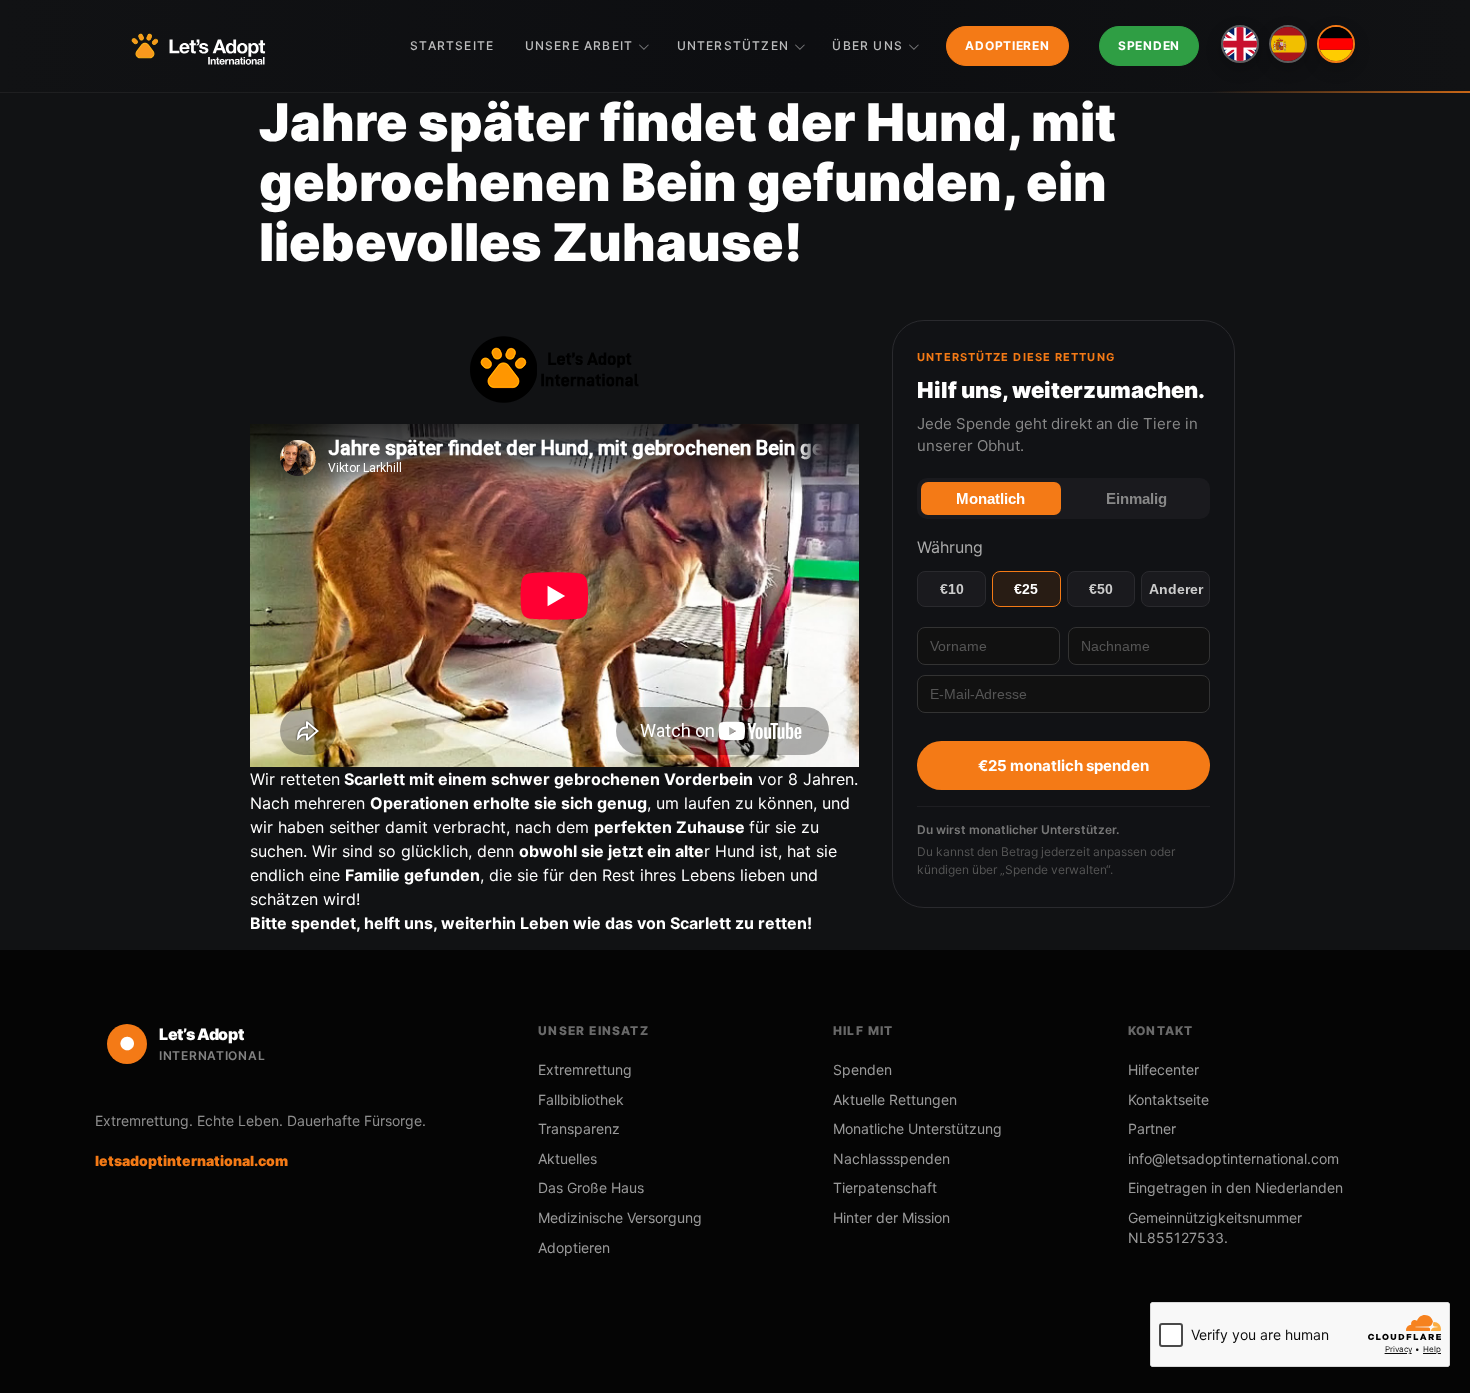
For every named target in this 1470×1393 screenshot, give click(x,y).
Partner (1152, 1128)
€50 (1101, 589)
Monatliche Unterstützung (917, 1128)
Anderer (1176, 589)
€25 (1026, 589)
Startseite (452, 45)
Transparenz (579, 1128)
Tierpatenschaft (885, 1187)
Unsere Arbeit (579, 45)
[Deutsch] (1336, 44)
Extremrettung (585, 1069)
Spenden (1149, 45)
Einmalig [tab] (1136, 498)
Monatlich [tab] (990, 498)
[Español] (1288, 44)
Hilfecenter (1163, 1069)
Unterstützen (733, 45)
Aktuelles (567, 1158)
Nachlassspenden (891, 1158)
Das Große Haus (591, 1187)
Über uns (867, 45)
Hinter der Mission (891, 1217)
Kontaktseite (1168, 1099)
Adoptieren (1007, 45)
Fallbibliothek (581, 1099)
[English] (1240, 44)
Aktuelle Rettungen (895, 1099)
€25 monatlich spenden (1063, 765)
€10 (952, 589)
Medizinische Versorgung (620, 1217)
